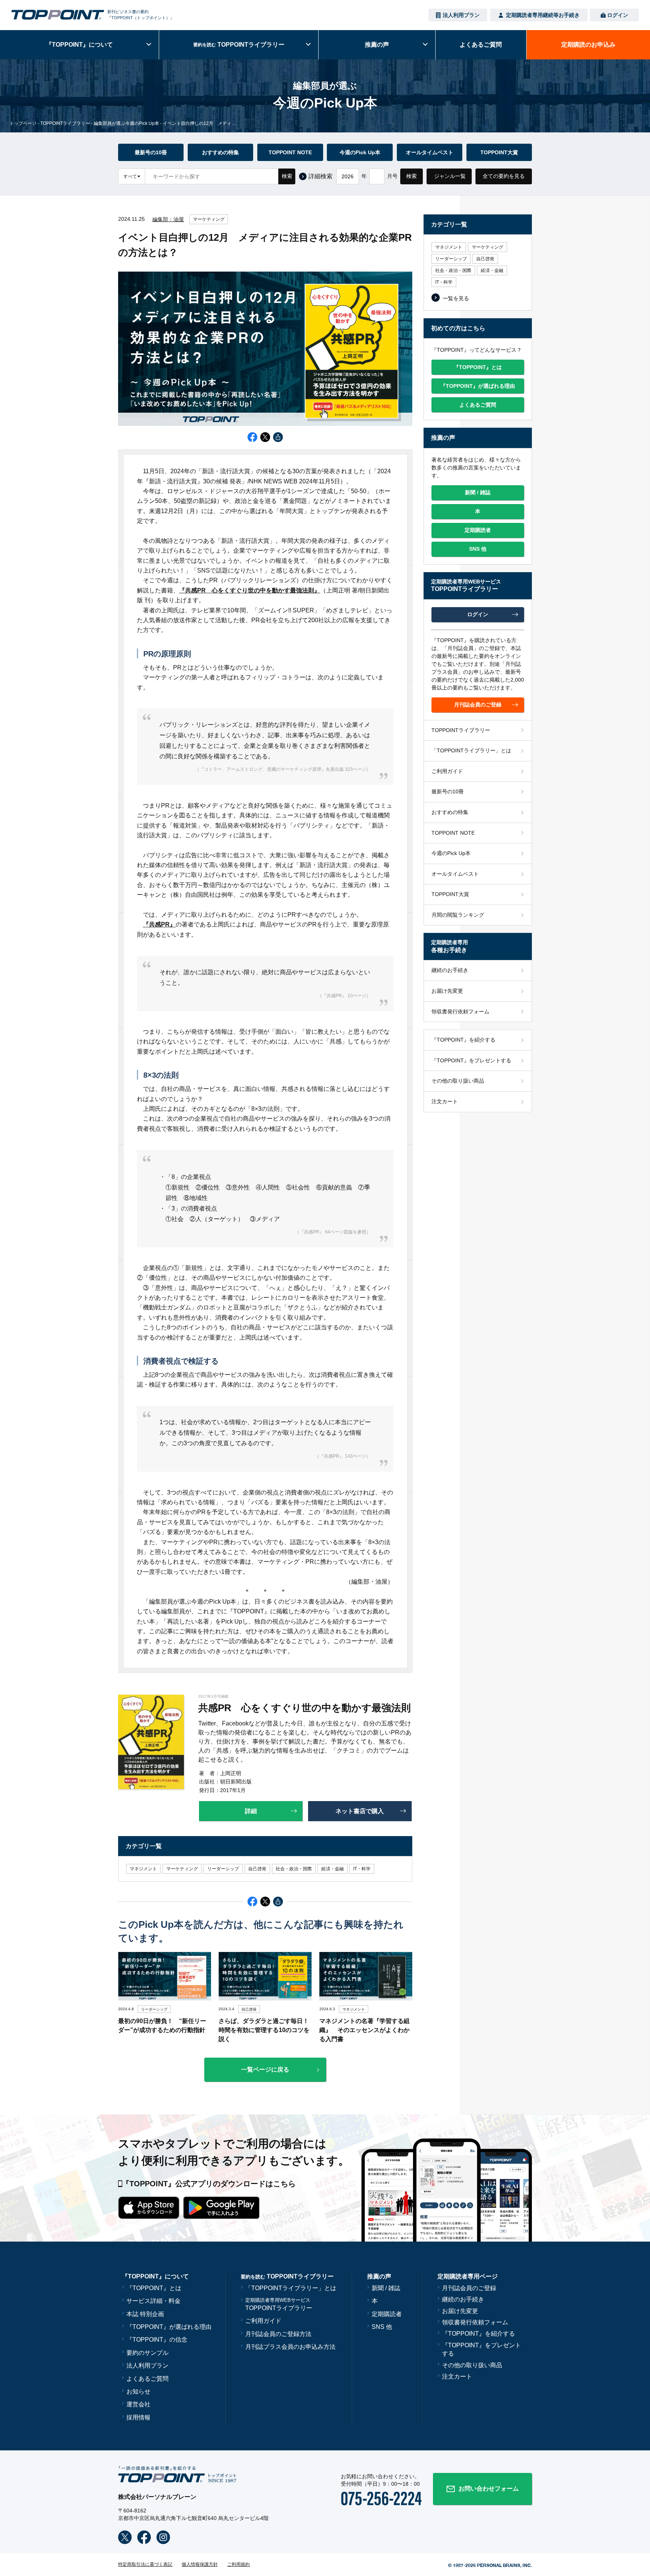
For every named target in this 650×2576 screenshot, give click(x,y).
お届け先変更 (447, 991)
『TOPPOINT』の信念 (157, 2340)
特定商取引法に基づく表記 (145, 2564)
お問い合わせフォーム (489, 2489)
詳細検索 (320, 176)
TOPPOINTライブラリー (65, 123)
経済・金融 (333, 1869)
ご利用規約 (238, 2564)
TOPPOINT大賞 (499, 152)
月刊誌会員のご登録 (469, 2288)
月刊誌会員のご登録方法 (278, 2334)
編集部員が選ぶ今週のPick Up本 (126, 123)
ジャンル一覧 (450, 176)
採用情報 (138, 2417)
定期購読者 (387, 2314)
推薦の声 (377, 45)
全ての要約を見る (504, 176)
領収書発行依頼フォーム (460, 1012)
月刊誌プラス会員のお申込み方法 (290, 2347)
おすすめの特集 (220, 152)
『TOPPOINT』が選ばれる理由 (169, 2327)
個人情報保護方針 (200, 2564)
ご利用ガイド (447, 771)
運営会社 (138, 2404)
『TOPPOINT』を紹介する (463, 1040)
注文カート (445, 1101)
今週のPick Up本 (360, 152)
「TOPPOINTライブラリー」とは (471, 750)
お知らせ (138, 2391)
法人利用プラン (461, 15)
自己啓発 (257, 1869)
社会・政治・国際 (294, 1869)
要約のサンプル (147, 2353)
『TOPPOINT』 (79, 45)
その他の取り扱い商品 (458, 1081)
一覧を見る (456, 298)
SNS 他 (382, 2327)
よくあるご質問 (147, 2379)
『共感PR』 (159, 924)
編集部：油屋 (168, 219)
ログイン (618, 15)
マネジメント (143, 1869)
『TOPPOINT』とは (154, 2288)
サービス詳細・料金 (153, 2301)
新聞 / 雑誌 (386, 2288)
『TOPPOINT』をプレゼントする (471, 1060)
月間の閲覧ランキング (458, 915)
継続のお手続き (450, 970)
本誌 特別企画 (145, 2314)
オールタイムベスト (430, 152)
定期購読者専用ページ (468, 2276)
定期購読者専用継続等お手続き (543, 15)
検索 (287, 176)
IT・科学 (362, 1869)
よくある (481, 45)
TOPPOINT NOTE (290, 152)
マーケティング (209, 219)
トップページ (23, 123)
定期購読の (588, 45)
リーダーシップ (223, 1869)
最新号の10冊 (151, 152)
